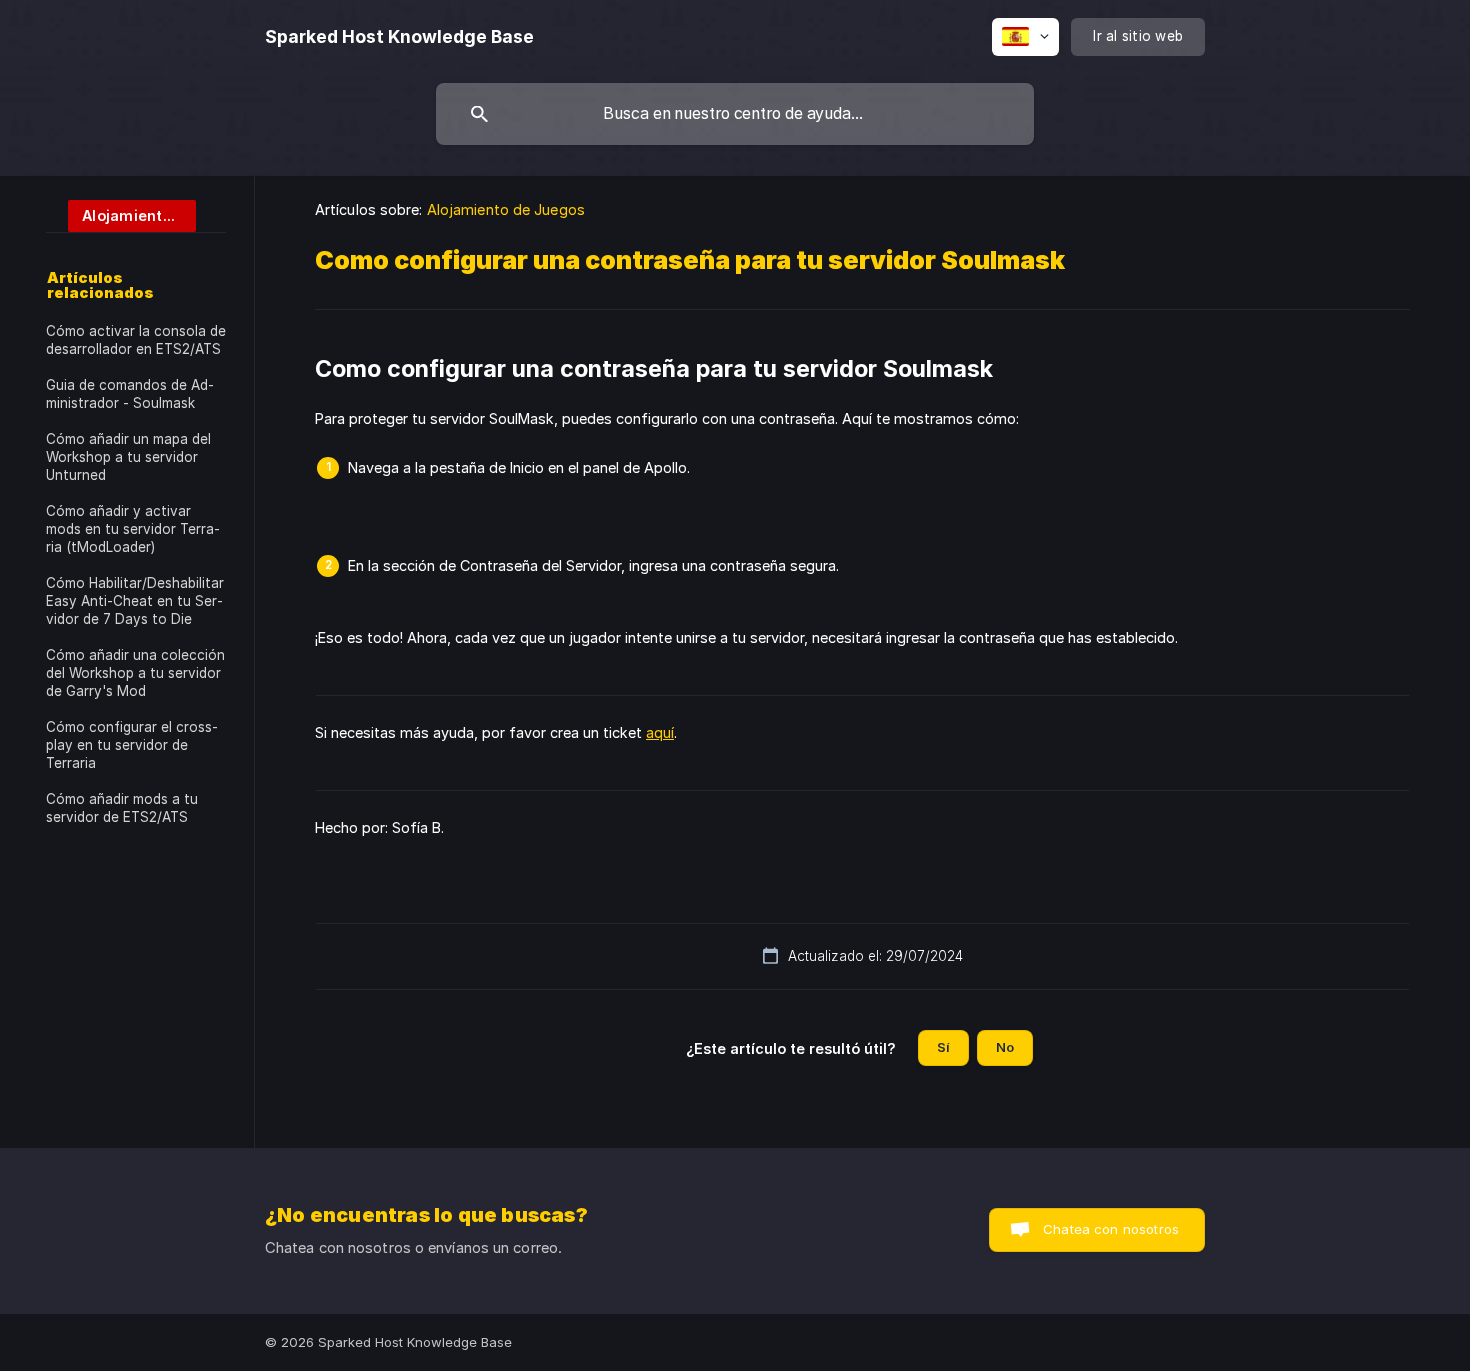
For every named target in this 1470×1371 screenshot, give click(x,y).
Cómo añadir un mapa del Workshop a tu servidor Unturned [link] (128, 457)
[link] (121, 214)
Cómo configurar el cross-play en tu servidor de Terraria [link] (132, 745)
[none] (399, 37)
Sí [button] (943, 1047)
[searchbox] (735, 114)
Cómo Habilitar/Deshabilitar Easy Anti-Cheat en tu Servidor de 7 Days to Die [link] (135, 601)
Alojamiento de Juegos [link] (506, 209)
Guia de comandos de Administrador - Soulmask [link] (130, 394)
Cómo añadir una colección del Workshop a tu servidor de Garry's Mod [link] (135, 673)
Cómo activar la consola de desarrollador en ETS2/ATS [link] (136, 340)
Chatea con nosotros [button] (1111, 1229)
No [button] (1005, 1047)
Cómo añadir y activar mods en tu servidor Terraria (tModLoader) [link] (133, 529)
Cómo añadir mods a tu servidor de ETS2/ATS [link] (122, 808)
